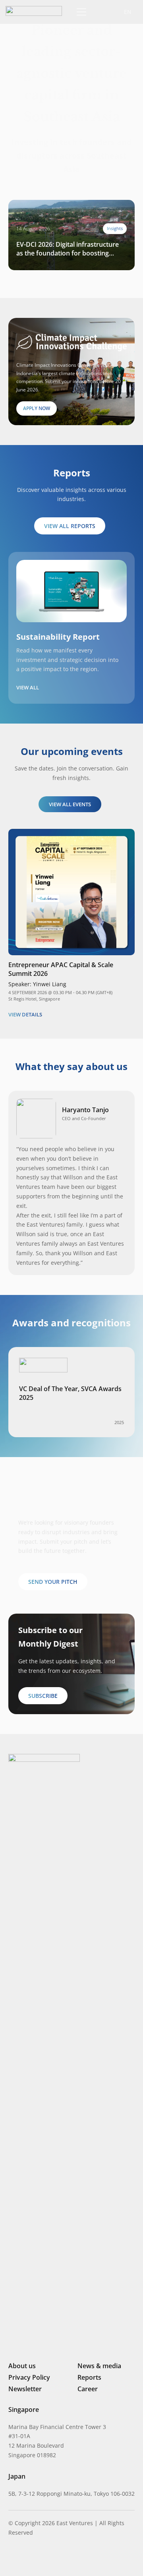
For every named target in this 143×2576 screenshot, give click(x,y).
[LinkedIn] (12, 2558)
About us (22, 2366)
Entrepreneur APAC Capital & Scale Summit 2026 (61, 969)
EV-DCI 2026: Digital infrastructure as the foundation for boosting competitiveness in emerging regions (68, 249)
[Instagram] (24, 2559)
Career (88, 2389)
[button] (100, 12)
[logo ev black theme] (34, 11)
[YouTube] (65, 2558)
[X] (39, 2559)
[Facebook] (52, 2558)
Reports (89, 2377)
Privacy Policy (29, 2377)
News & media (99, 2366)
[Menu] (80, 12)
